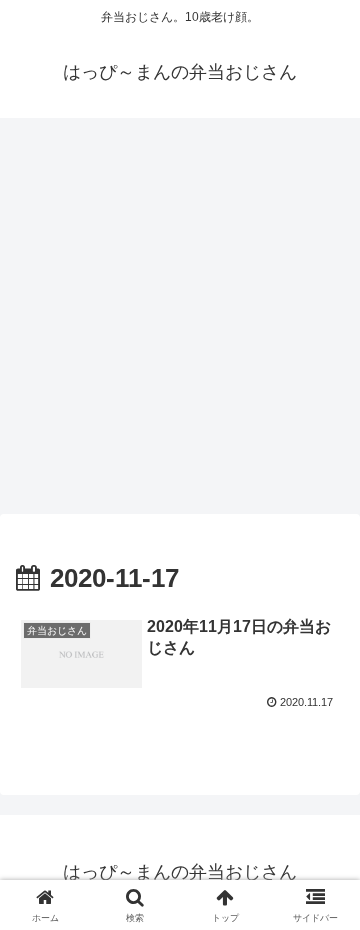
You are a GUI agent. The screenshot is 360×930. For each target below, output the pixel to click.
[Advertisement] (180, 322)
